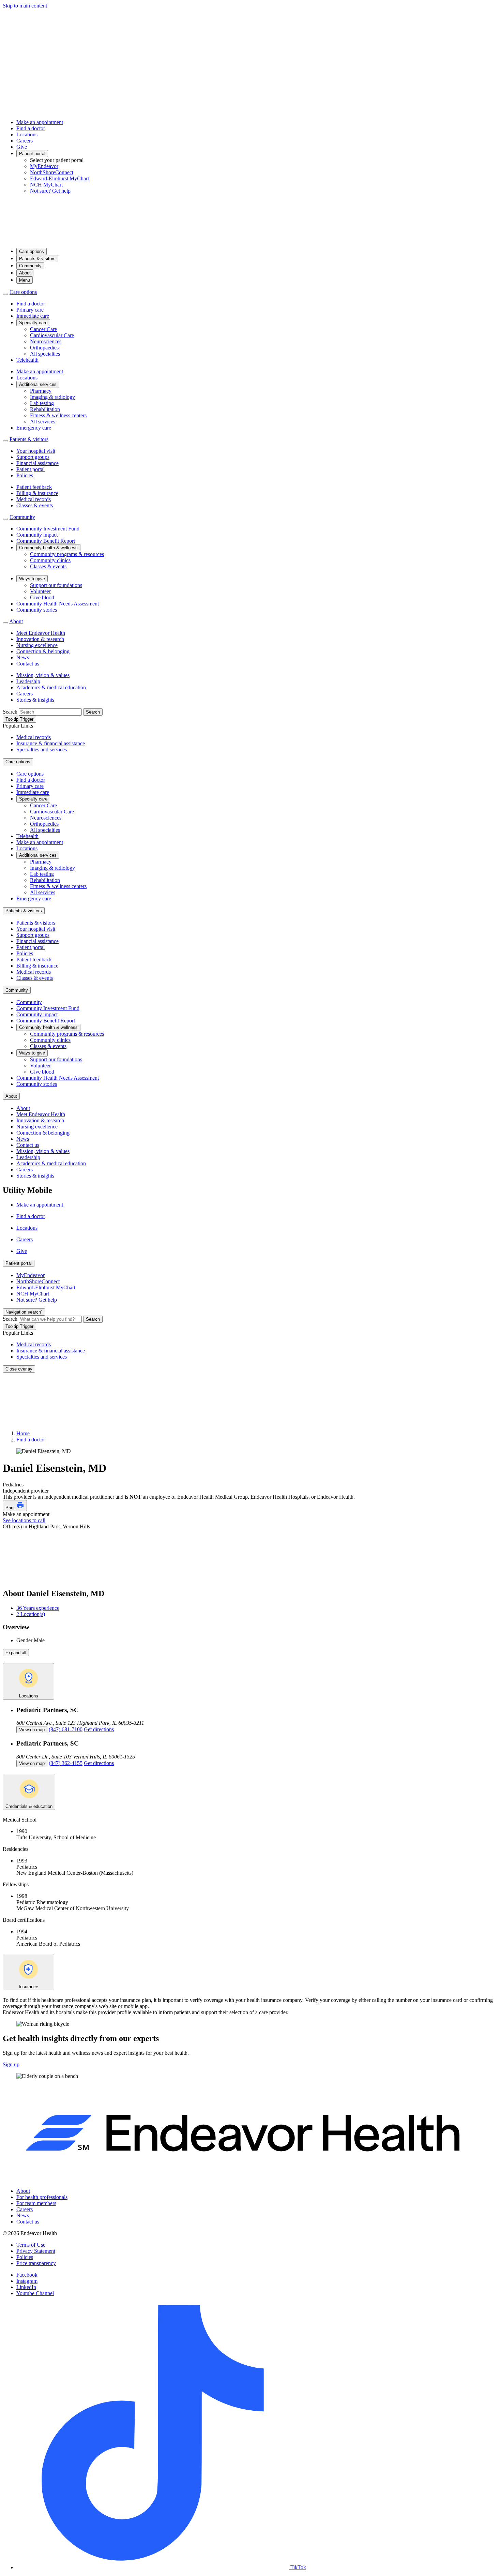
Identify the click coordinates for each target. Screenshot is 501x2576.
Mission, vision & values (43, 675)
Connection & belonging (43, 651)
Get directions (99, 1729)
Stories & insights (35, 700)
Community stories (37, 610)
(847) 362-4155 (66, 1763)
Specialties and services (42, 750)
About (25, 273)
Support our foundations (56, 585)
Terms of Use (31, 2245)
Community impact (37, 535)
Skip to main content (25, 6)
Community (30, 266)
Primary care (30, 310)
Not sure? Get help (50, 191)
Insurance (28, 1987)
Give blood (42, 597)
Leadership (28, 681)
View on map (32, 1730)
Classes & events (35, 505)
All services (43, 422)
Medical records (34, 499)
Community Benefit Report (46, 541)
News (23, 657)
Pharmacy (41, 391)
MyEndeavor (44, 166)
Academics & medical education (51, 687)
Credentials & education (29, 1806)
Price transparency (36, 2263)
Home (23, 1433)
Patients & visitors (37, 259)
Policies (25, 475)
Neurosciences (46, 341)
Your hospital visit (36, 451)
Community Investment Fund (48, 529)
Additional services (38, 384)
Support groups (33, 457)
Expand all (16, 1653)
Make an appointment (40, 122)
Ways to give (32, 579)
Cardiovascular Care (52, 335)
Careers (25, 141)
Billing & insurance (37, 493)
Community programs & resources (67, 554)
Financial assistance (37, 463)
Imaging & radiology (52, 397)
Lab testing (42, 403)
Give (22, 147)
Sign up (11, 2064)
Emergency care (34, 428)
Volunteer (40, 591)
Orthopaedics (44, 348)
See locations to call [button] (24, 1520)
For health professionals (42, 2197)
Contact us (28, 664)
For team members (36, 2203)
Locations (27, 134)
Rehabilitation (45, 409)
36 (38, 1608)
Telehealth (27, 360)
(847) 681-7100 (66, 1729)
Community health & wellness (48, 548)
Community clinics (50, 560)
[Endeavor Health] (250, 239)
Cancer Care (43, 329)
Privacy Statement (36, 2251)
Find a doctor (31, 128)
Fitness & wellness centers (58, 415)
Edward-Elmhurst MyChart (59, 178)
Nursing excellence (37, 645)
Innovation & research (40, 639)
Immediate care (33, 316)
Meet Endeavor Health (41, 633)
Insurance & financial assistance (51, 743)
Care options (32, 251)
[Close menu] (5, 294)
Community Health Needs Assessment (58, 604)
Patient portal (32, 154)
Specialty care (33, 323)
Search (10, 712)
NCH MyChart (46, 185)
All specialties (45, 354)
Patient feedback (34, 487)
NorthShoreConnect (52, 172)
